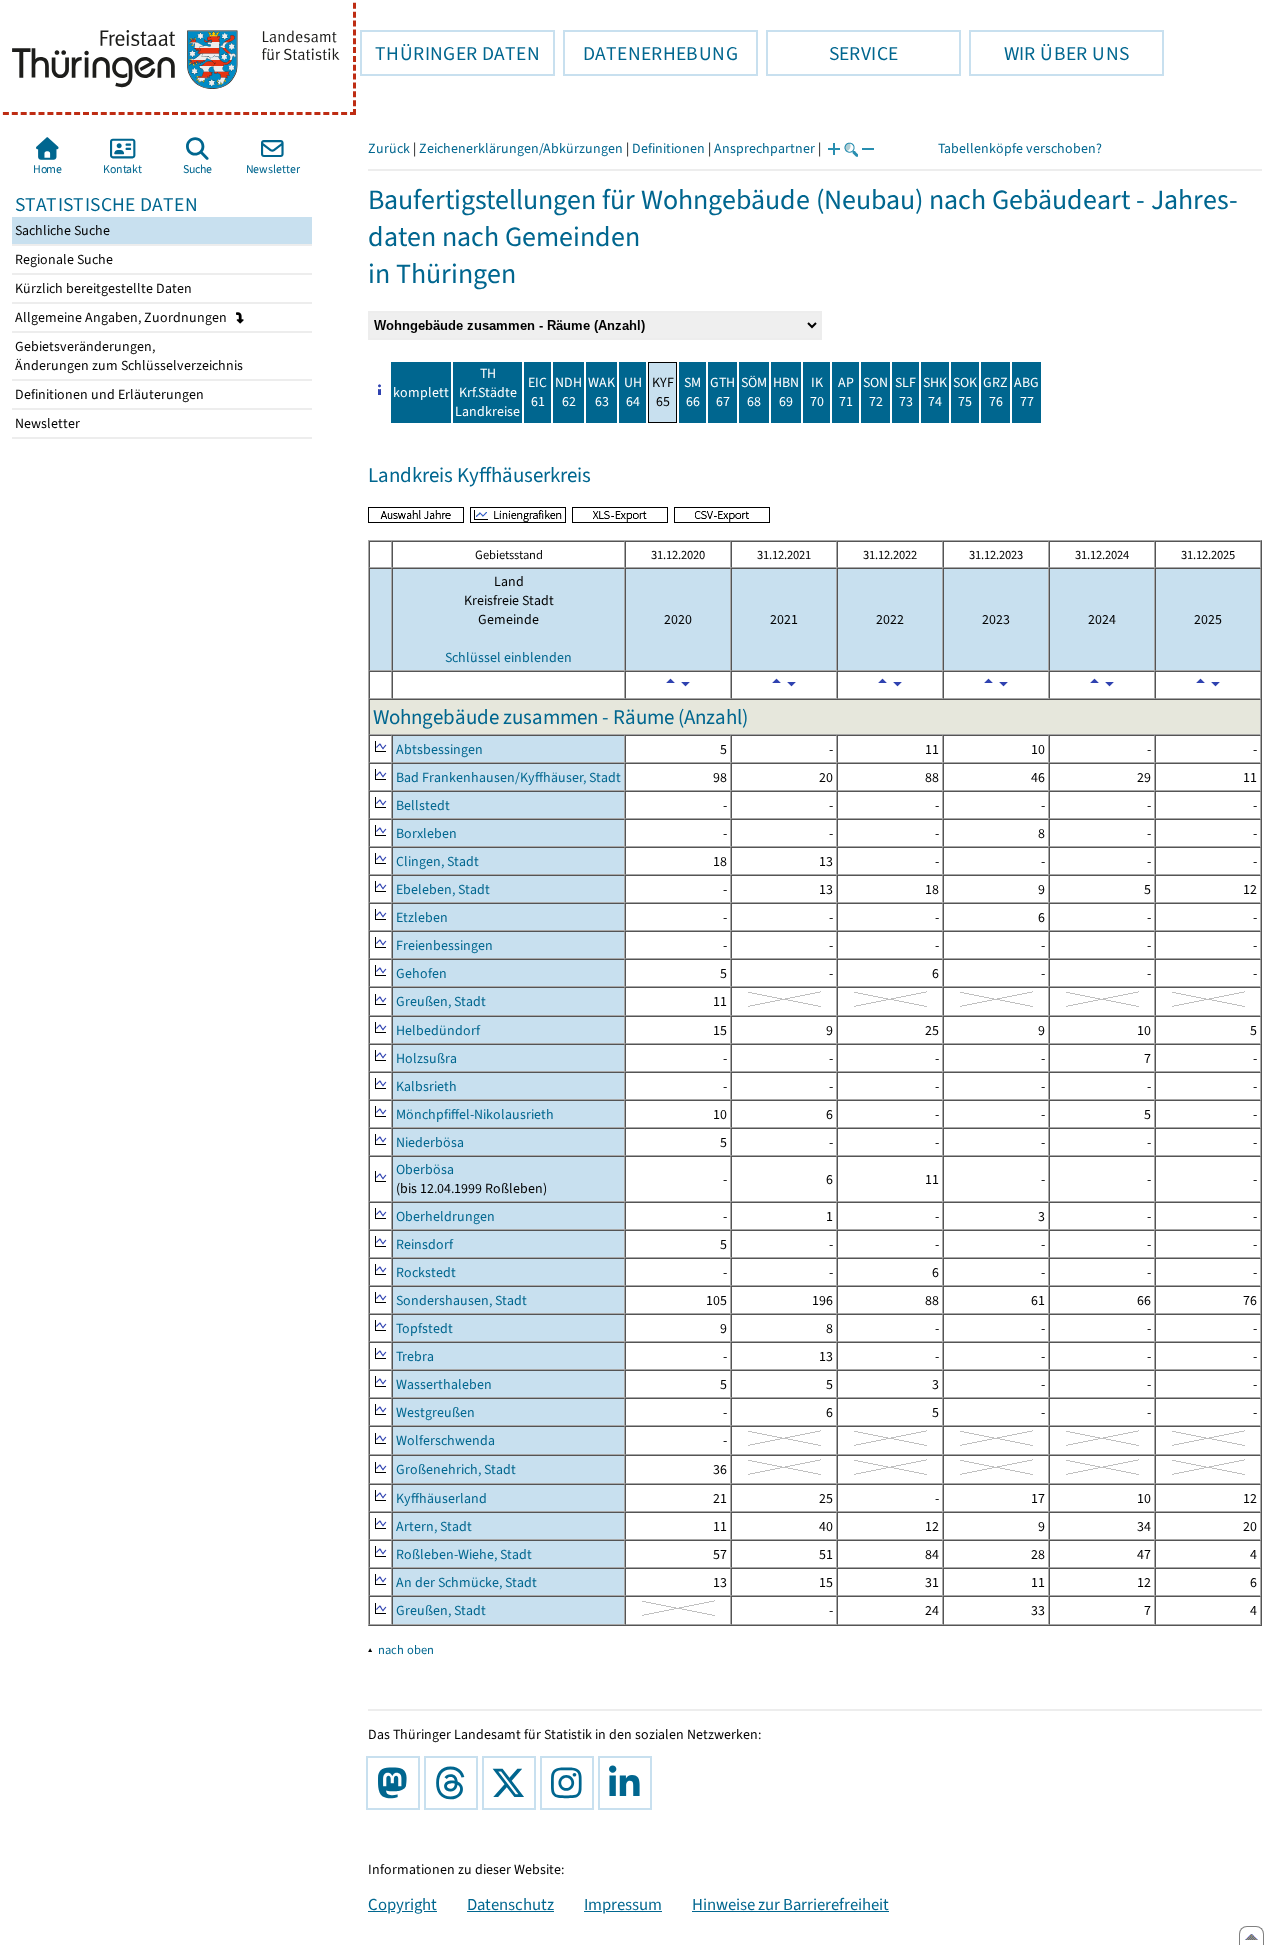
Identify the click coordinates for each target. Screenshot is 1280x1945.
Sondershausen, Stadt (461, 1300)
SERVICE (832, 53)
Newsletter (46, 423)
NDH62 (568, 392)
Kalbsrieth (426, 1086)
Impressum (623, 1904)
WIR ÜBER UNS (1049, 53)
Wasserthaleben (444, 1384)
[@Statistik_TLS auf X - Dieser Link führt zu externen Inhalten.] (513, 1783)
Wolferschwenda (445, 1440)
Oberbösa (425, 1169)
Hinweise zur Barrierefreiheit (790, 1904)
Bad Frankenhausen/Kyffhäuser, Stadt (508, 777)
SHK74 (935, 392)
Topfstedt (424, 1328)
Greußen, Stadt (441, 1001)
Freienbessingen (444, 945)
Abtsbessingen (439, 749)
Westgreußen (435, 1412)
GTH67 (722, 392)
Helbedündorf (438, 1030)
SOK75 (965, 392)
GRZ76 (995, 392)
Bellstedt (423, 805)
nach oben (406, 1649)
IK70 (817, 392)
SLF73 (905, 392)
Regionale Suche (62, 259)
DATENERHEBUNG (650, 53)
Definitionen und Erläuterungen (108, 394)
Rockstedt (426, 1272)
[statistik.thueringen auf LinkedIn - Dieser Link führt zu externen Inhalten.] (629, 1783)
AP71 (846, 392)
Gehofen (421, 973)
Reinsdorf (424, 1244)
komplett (421, 392)
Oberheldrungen (445, 1216)
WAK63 (601, 392)
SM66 (692, 392)
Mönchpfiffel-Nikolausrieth (475, 1114)
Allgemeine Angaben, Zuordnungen (122, 317)
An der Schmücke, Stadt (466, 1582)
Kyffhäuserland (441, 1498)
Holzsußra (426, 1058)
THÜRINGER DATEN (450, 53)
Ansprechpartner (764, 148)
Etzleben (422, 917)
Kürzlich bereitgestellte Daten (102, 288)
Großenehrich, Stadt (456, 1469)
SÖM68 (754, 392)
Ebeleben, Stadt (443, 889)
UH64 (633, 392)
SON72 (875, 392)
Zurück (389, 148)
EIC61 (537, 392)
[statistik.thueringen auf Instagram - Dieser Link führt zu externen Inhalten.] (571, 1783)
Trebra (415, 1356)
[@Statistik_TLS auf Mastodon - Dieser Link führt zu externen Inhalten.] (397, 1783)
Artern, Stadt (434, 1526)
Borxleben (426, 833)
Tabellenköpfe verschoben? (1020, 148)
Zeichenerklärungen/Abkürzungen (521, 148)
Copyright (402, 1904)
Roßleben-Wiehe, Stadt (464, 1554)
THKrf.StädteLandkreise (487, 392)
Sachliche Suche (61, 230)
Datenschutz (510, 1904)
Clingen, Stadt (437, 861)
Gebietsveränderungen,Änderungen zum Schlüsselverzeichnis (127, 356)
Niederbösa (430, 1142)
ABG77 (1026, 392)
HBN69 (786, 392)
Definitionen (668, 148)
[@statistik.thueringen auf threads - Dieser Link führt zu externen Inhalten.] (455, 1783)
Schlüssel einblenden (508, 657)
